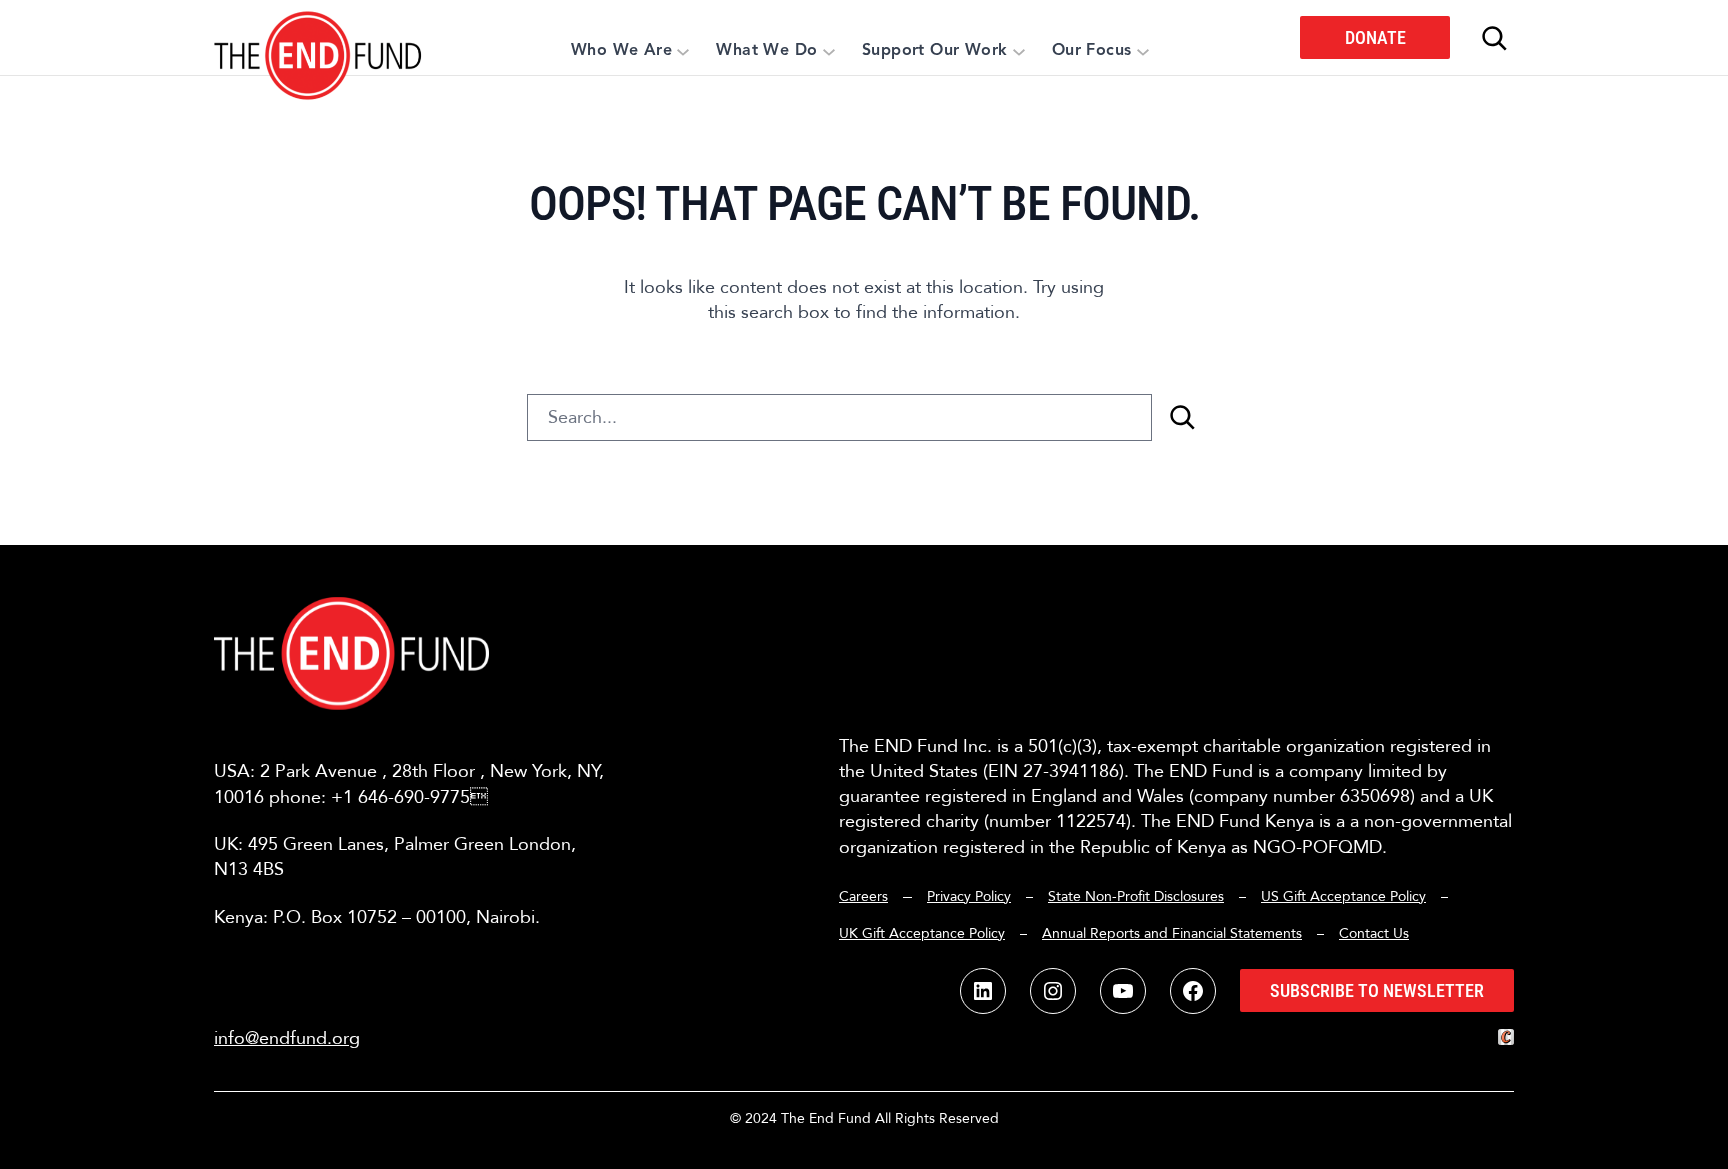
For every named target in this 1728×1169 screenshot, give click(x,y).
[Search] (1182, 417)
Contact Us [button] (1374, 933)
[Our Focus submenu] (1143, 51)
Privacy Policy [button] (969, 896)
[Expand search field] (1494, 38)
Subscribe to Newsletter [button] (1377, 990)
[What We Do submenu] (829, 51)
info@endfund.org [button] (287, 1038)
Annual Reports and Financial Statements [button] (1172, 933)
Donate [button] (1375, 37)
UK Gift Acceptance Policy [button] (922, 933)
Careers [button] (863, 896)
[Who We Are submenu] (683, 51)
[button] (318, 37)
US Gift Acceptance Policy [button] (1343, 896)
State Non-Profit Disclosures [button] (1136, 896)
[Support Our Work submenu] (1019, 51)
